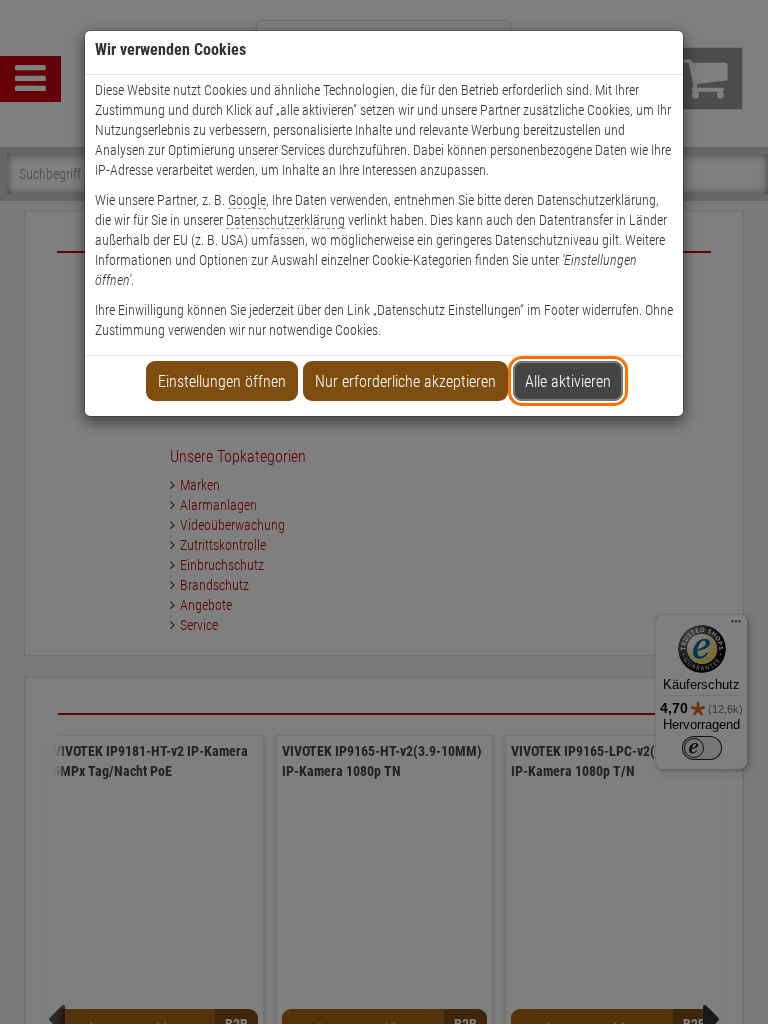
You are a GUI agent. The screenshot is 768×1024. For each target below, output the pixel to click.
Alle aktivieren (568, 381)
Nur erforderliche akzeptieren (405, 381)
